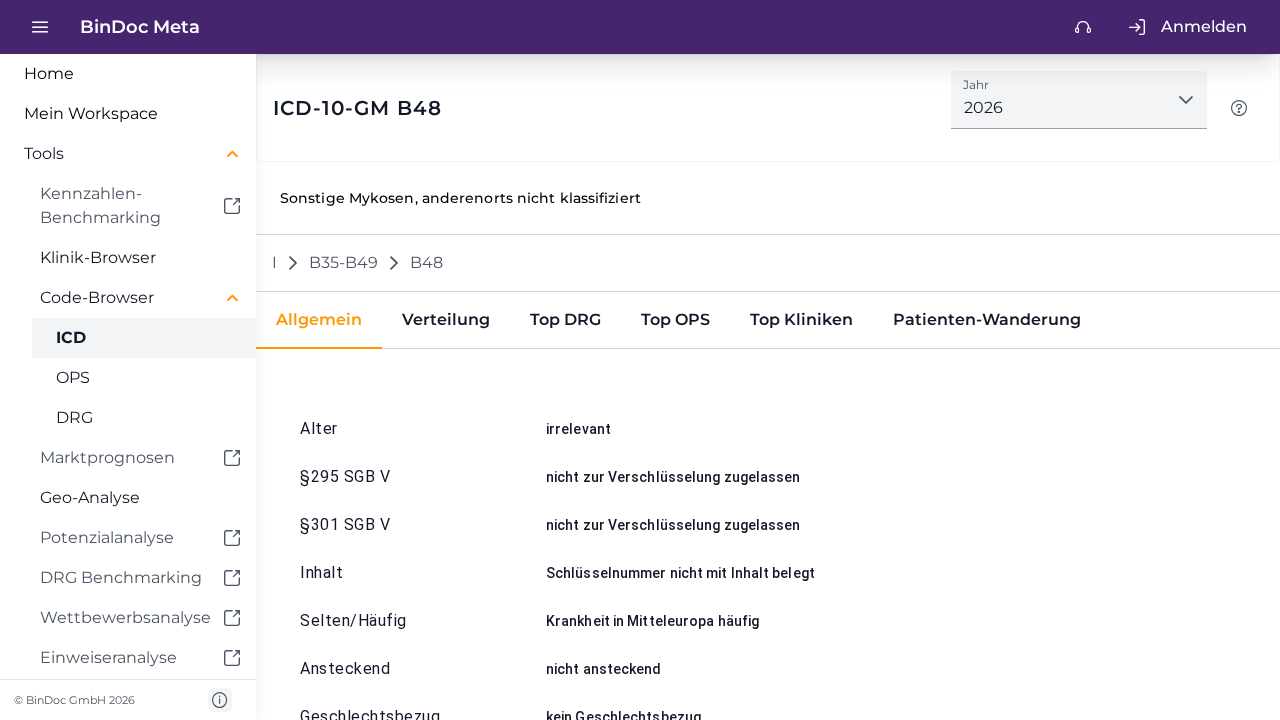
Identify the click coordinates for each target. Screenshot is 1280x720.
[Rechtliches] (220, 700)
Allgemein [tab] (319, 319)
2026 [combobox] (983, 107)
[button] (128, 154)
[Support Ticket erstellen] (1083, 27)
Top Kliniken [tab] (801, 319)
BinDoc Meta (140, 27)
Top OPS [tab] (675, 319)
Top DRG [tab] (565, 319)
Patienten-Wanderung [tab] (987, 319)
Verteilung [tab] (446, 319)
